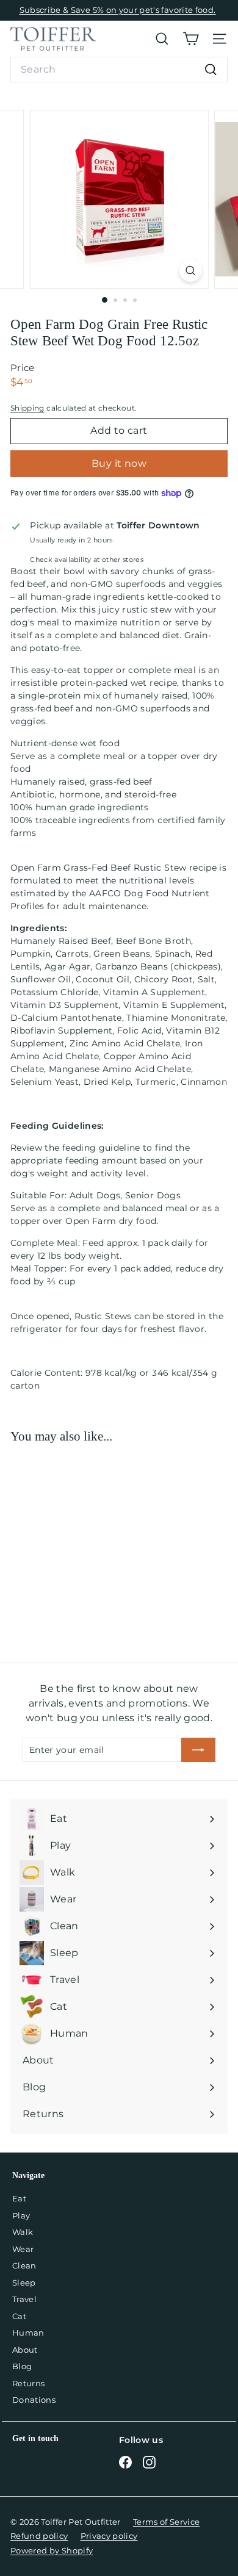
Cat (19, 2316)
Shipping (27, 408)
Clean (24, 2265)
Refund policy (39, 2536)
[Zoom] (190, 271)
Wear (23, 2249)
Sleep (24, 2283)
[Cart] (191, 39)
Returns (28, 2383)
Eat (19, 2198)
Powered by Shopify (52, 2550)
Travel (24, 2299)
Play (21, 2215)
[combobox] (119, 70)
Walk (23, 2232)
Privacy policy (109, 2536)
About (25, 2350)
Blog (22, 2366)
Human (28, 2333)
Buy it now (119, 463)
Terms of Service (167, 2522)
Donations (34, 2400)
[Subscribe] (198, 1750)
